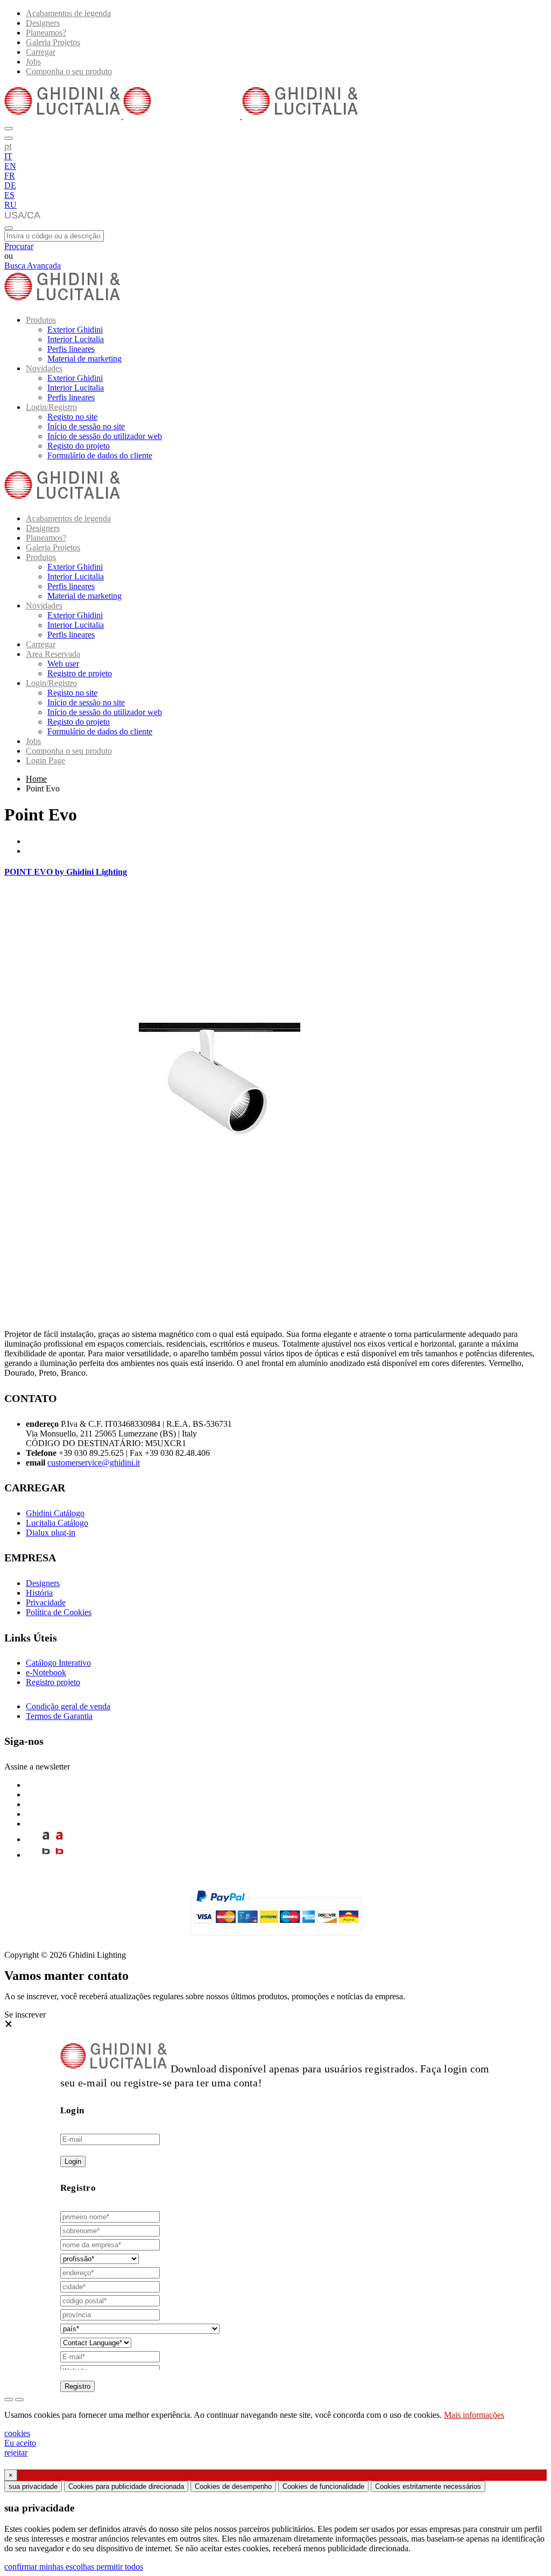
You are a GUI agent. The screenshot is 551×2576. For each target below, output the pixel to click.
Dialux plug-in (51, 1533)
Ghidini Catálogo (55, 1513)
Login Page (45, 760)
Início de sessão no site (86, 426)
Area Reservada (53, 654)
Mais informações (474, 2415)
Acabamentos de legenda (68, 13)
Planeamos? (46, 33)
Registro (77, 2386)
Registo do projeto (79, 446)
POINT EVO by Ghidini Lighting (66, 872)
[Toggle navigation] (9, 228)
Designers (43, 23)
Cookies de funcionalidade (323, 2486)
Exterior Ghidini (75, 330)
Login (73, 2161)
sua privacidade (33, 2486)
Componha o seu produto (69, 71)
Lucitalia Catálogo (57, 1523)
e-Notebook (46, 1672)
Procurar (19, 246)
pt (8, 146)
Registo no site (72, 417)
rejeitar (16, 2453)
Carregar (41, 52)
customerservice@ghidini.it (94, 1463)
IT (8, 156)
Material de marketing (84, 359)
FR (10, 176)
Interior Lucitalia (76, 339)
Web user (63, 664)
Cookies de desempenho (233, 2486)
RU (10, 205)
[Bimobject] (46, 1855)
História (39, 1593)
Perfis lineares (71, 349)
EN (10, 166)
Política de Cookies (59, 1612)
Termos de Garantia (59, 1716)
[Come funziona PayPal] (276, 1940)
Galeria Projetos (53, 42)
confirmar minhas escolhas (50, 2567)
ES (9, 195)
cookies (17, 2433)
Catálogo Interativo (58, 1663)
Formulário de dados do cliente (100, 455)
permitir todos (120, 2567)
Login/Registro (51, 407)
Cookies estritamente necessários (428, 2486)
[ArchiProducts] (46, 1839)
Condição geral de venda (68, 1706)
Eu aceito (20, 2443)
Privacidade (46, 1602)
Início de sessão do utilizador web (105, 436)
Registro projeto (53, 1682)
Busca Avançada (33, 266)
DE (10, 185)
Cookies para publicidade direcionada (126, 2486)
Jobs (33, 62)
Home (36, 779)
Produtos (41, 320)
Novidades (44, 368)
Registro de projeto (80, 673)
